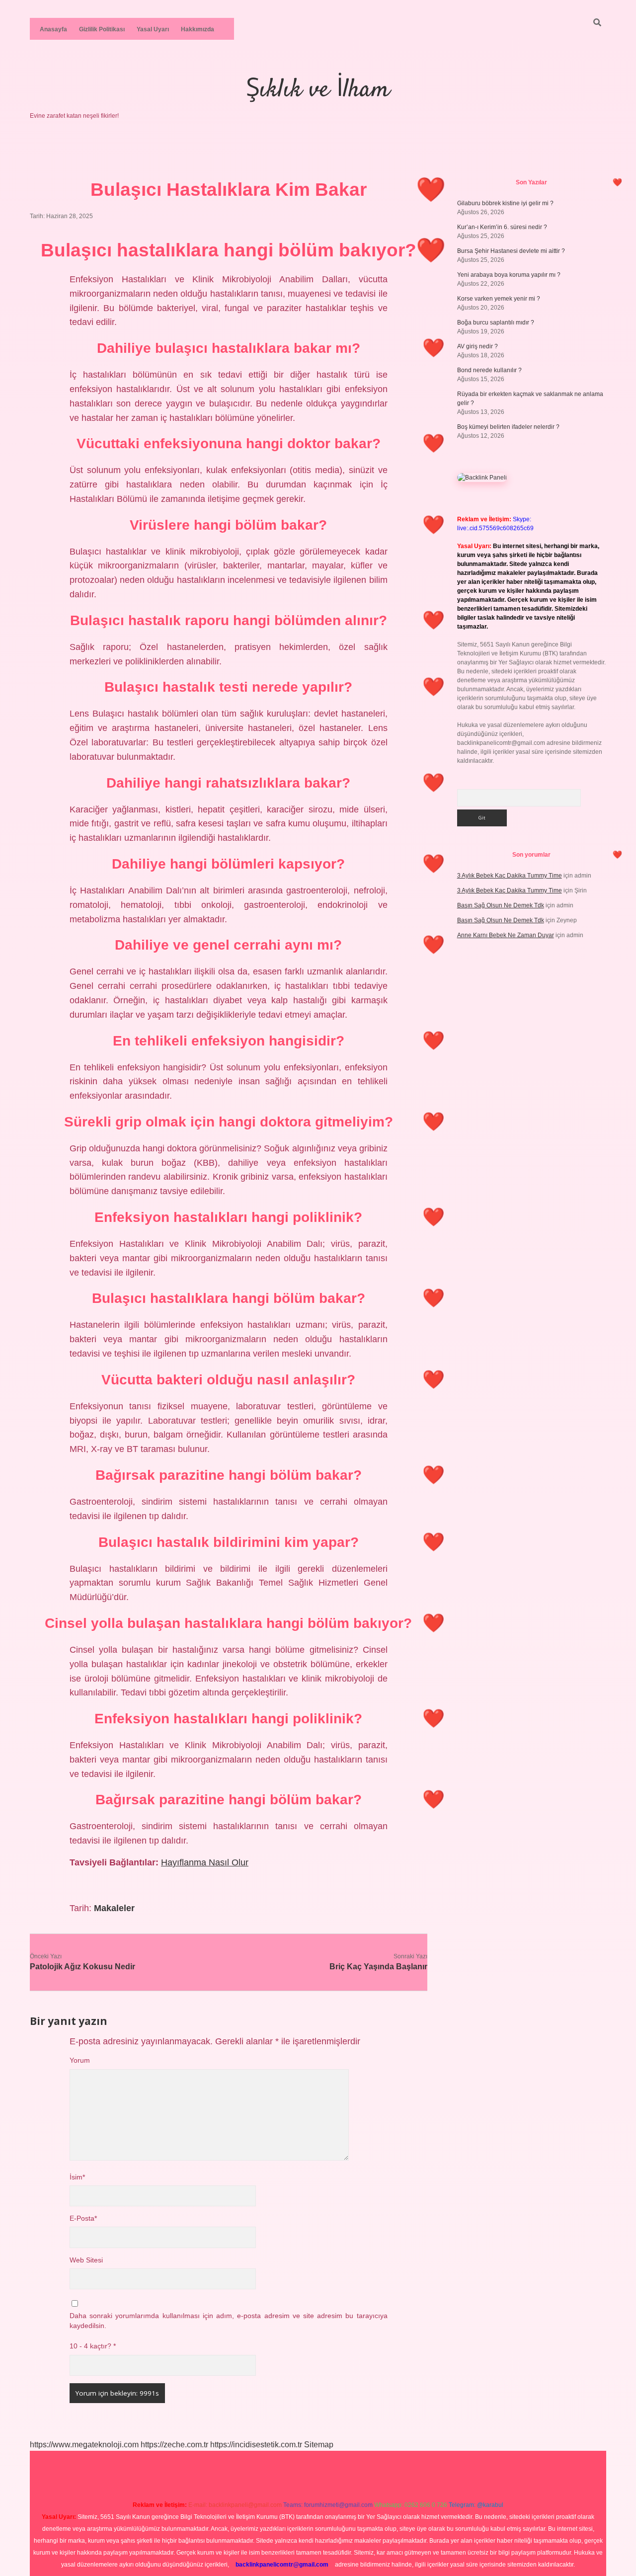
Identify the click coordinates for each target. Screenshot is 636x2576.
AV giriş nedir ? (477, 346)
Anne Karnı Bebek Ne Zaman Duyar (506, 935)
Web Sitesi (86, 2260)
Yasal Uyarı (153, 29)
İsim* (77, 2177)
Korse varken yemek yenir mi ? (499, 299)
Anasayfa (53, 29)
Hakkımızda (198, 29)
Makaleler (114, 1908)
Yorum (80, 2060)
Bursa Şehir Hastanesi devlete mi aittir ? (511, 251)
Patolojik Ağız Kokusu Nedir (82, 1967)
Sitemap (319, 2445)
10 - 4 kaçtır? (93, 2346)
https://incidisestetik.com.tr (256, 2445)
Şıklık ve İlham (318, 90)
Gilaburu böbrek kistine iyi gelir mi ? (505, 203)
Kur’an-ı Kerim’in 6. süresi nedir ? (502, 227)
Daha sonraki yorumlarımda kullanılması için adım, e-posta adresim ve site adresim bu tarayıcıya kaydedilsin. (229, 2321)
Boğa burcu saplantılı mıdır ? (496, 322)
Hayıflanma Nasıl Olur (205, 1862)
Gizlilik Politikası (102, 29)
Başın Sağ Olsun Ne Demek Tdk (501, 905)
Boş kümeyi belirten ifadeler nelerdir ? (508, 427)
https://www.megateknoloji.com (84, 2445)
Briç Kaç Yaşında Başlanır (378, 1967)
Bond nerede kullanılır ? (489, 370)
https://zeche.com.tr (174, 2445)
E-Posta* (83, 2218)
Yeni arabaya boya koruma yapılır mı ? (509, 275)
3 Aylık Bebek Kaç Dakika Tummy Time (510, 876)
